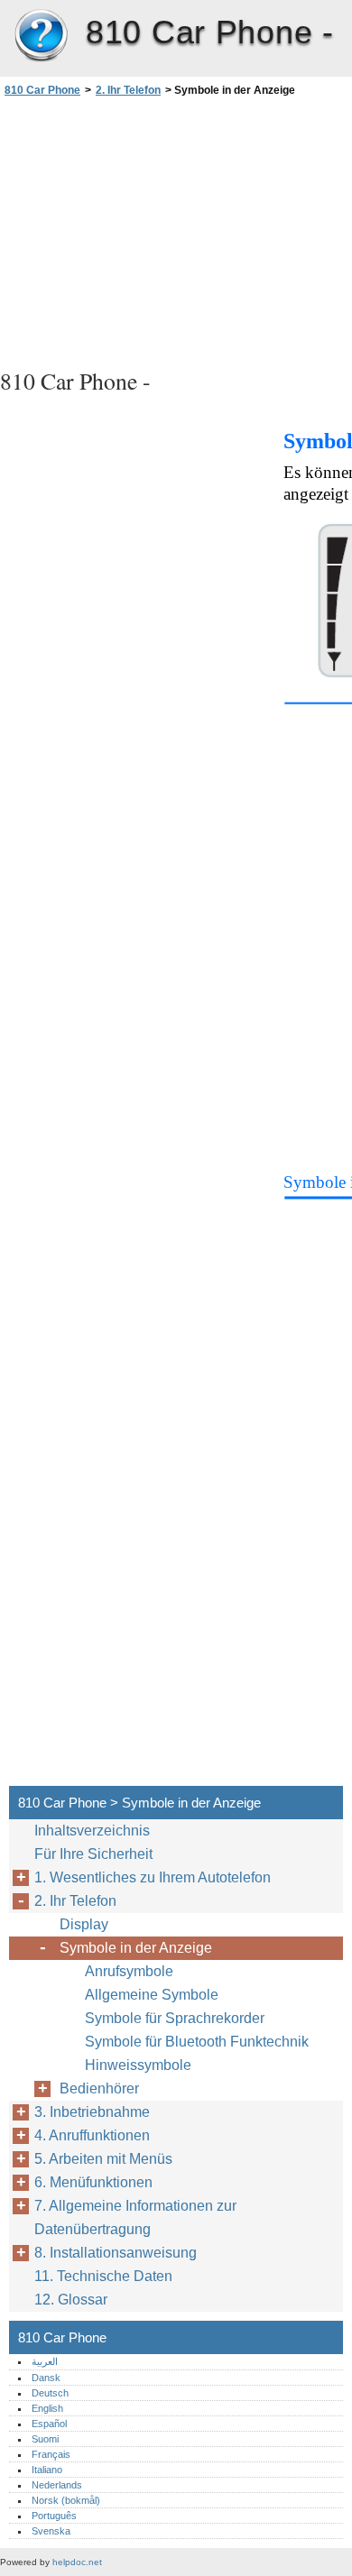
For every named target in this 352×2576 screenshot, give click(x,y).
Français (51, 2454)
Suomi (45, 2439)
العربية (45, 2361)
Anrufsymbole (129, 1971)
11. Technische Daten (103, 2276)
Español (49, 2424)
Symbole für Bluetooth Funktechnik (197, 2042)
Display (84, 1924)
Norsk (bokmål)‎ (66, 2500)
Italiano (47, 2470)
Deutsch (50, 2393)
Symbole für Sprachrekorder (175, 2018)
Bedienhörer (99, 2088)
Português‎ (54, 2516)
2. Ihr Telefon (128, 90)
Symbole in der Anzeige (136, 1948)
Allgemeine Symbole (152, 1995)
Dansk (46, 2378)
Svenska (51, 2531)
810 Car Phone (41, 36)
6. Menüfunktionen (93, 2182)
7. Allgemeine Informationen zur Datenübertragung (135, 2217)
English (47, 2408)
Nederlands (57, 2485)
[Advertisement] (176, 230)
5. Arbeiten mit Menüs (103, 2159)
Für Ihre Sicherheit (93, 1854)
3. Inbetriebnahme (92, 2112)
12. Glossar (71, 2300)
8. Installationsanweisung (116, 2253)
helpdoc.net (77, 2562)
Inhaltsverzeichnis (92, 1831)
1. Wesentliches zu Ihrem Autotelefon (153, 1877)
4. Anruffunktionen (92, 2135)
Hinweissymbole (138, 2065)
